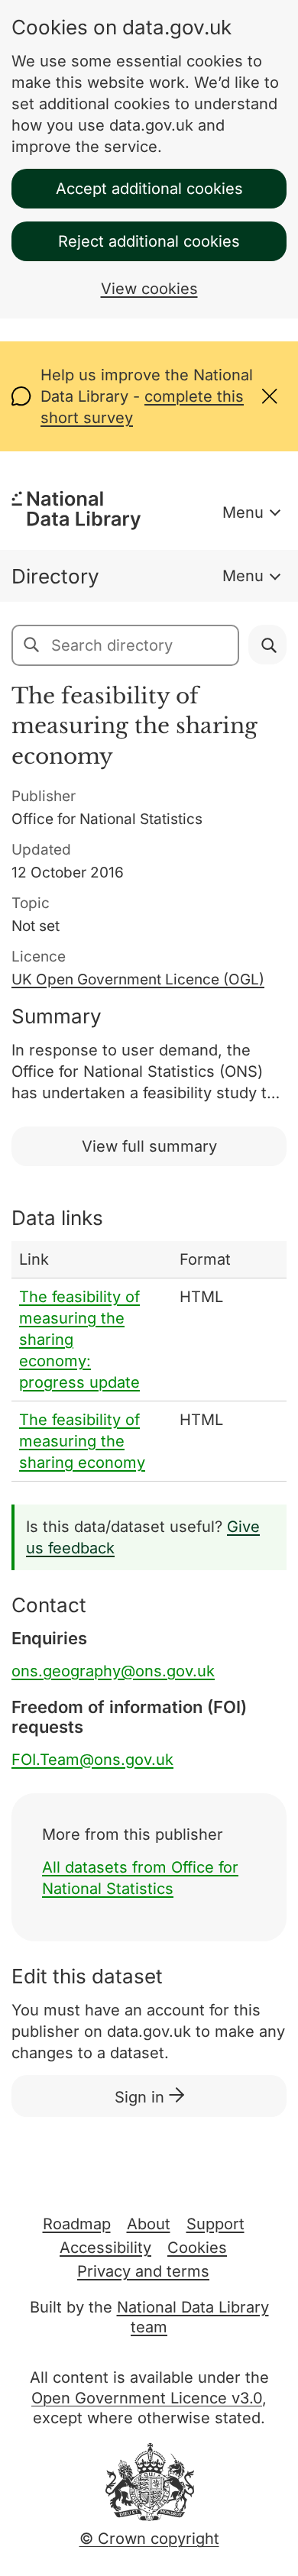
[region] (149, 1361)
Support (215, 2224)
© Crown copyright (149, 2539)
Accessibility (105, 2248)
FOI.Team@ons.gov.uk (92, 1760)
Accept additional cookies (149, 189)
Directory (55, 576)
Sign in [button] (142, 2097)
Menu (243, 512)
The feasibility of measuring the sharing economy (82, 1441)
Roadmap (77, 2224)
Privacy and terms (143, 2271)
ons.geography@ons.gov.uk (113, 1671)
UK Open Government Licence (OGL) (138, 979)
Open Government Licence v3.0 (147, 2398)
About (149, 2224)
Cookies (197, 2248)
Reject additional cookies (149, 241)
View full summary (149, 1146)
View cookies (149, 289)
